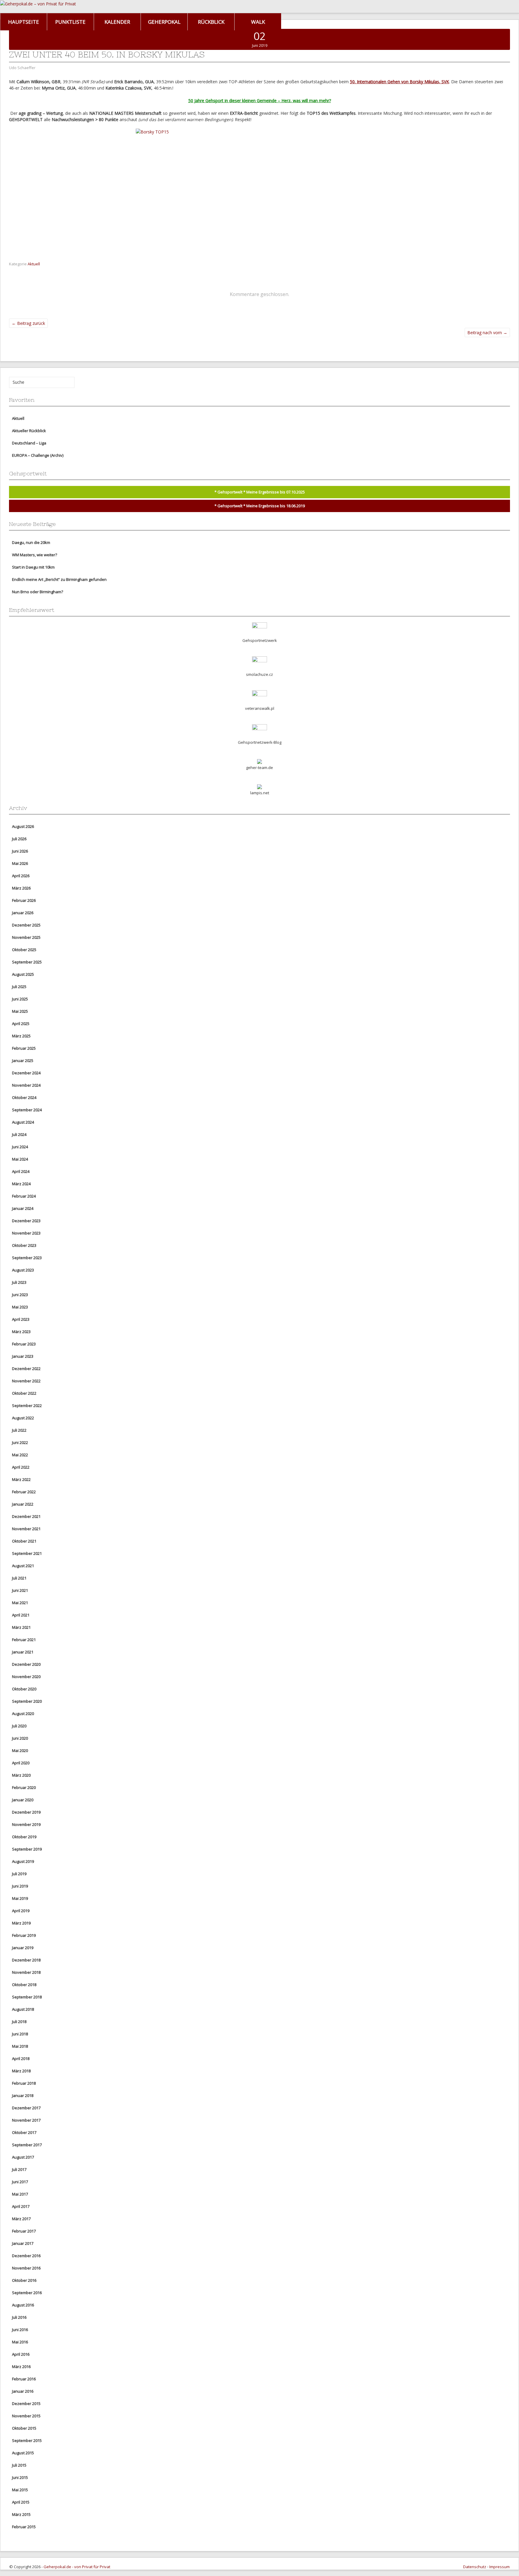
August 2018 (23, 2009)
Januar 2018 (23, 2095)
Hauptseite (24, 22)
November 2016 (26, 2268)
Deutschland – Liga (29, 443)
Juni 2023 (20, 1295)
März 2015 (21, 2514)
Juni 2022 (20, 1442)
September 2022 (27, 1406)
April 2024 (21, 1171)
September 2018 (27, 1997)
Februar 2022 (24, 1492)
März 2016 (21, 2367)
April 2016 (21, 2354)
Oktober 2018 (24, 1985)
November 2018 (26, 1972)
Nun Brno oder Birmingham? (38, 592)
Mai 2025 (20, 1011)
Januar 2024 (23, 1208)
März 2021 (21, 1627)
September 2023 (27, 1258)
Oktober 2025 (24, 950)
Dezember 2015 (26, 2404)
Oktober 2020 (24, 1689)
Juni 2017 (20, 2182)
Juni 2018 (20, 2034)
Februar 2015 (24, 2527)
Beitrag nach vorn (487, 333)
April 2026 (21, 876)
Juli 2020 (19, 1726)
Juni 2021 (20, 1590)
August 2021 (23, 1566)
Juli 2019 (19, 1874)
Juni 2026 (20, 851)
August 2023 (23, 1270)
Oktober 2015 (24, 2428)
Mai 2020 (20, 1750)
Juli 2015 (19, 2465)
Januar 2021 (23, 1652)
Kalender (117, 22)
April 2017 (21, 2206)
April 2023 (21, 1319)
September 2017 (27, 2145)
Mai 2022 (20, 1455)
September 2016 (27, 2293)
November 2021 (26, 1529)
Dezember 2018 (26, 1960)
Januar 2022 (23, 1504)
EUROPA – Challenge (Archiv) (38, 455)
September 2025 (27, 962)
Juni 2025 (20, 999)
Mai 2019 (20, 1898)
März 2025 (21, 1036)
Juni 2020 (20, 1738)
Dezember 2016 (26, 2256)
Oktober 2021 (24, 1541)
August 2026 (23, 826)
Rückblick (211, 22)
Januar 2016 (23, 2391)
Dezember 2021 (26, 1516)
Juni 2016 (20, 2330)
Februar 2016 (24, 2379)
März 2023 (21, 1332)
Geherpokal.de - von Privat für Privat (77, 2567)
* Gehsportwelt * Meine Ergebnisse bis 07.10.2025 (260, 492)
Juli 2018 (19, 2022)
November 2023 (26, 1233)
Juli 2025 (19, 987)
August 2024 (23, 1122)
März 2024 (21, 1184)
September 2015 (27, 2440)
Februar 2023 (24, 1344)
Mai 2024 (20, 1159)
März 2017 (21, 2219)
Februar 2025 (24, 1048)
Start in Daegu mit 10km (33, 567)
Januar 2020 (23, 1800)
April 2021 (21, 1615)
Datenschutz (475, 2567)
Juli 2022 (19, 1430)
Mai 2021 (20, 1603)
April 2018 (21, 2059)
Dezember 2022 (26, 1369)
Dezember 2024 (26, 1073)
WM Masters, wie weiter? (35, 555)
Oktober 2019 (24, 1837)
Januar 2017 (23, 2243)
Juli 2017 (19, 2169)
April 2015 (21, 2502)
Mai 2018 (20, 2046)
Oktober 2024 (24, 1097)
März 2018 (21, 2071)
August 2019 (23, 1861)
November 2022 (26, 1381)
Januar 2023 (23, 1356)
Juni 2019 (20, 1886)
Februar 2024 (24, 1196)
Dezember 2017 (26, 2108)
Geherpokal (164, 22)
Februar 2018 (24, 2083)
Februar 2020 (24, 1787)
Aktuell (34, 264)
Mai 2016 (20, 2342)
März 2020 (21, 1775)
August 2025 (23, 974)
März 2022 (21, 1479)
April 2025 (21, 1024)
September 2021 (27, 1553)
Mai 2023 (20, 1307)
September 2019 (27, 1849)
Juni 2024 (20, 1147)
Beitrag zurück (28, 323)
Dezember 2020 (26, 1664)
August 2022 (23, 1418)
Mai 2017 (20, 2194)
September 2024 (27, 1110)
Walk (258, 22)
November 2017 (26, 2120)
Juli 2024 (19, 1134)
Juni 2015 (20, 2477)
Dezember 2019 (26, 1812)
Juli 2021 (19, 1578)
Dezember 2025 (26, 925)
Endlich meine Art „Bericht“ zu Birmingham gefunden (59, 579)
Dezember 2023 (26, 1221)
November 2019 (26, 1824)
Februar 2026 (24, 900)
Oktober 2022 (24, 1393)
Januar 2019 (23, 1948)
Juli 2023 (19, 1282)
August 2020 (23, 1714)
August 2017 (23, 2157)
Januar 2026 (23, 913)
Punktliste (70, 22)
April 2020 (21, 1763)
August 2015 (23, 2453)
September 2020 (27, 1701)
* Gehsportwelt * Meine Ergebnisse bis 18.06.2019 (260, 506)
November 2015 (26, 2416)
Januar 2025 (23, 1061)
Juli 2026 (19, 839)
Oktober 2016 (24, 2280)
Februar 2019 (24, 1935)
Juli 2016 (19, 2317)
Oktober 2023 (24, 1245)
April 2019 (21, 1911)
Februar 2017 (24, 2231)
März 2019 (21, 1923)
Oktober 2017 (24, 2132)
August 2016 (23, 2305)
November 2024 (26, 1085)
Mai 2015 (20, 2490)
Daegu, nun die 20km (31, 542)
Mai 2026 (20, 863)
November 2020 (26, 1677)
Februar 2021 (24, 1640)
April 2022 (21, 1467)
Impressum (499, 2567)
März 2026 (21, 888)
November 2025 (26, 937)
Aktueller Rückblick (29, 431)
